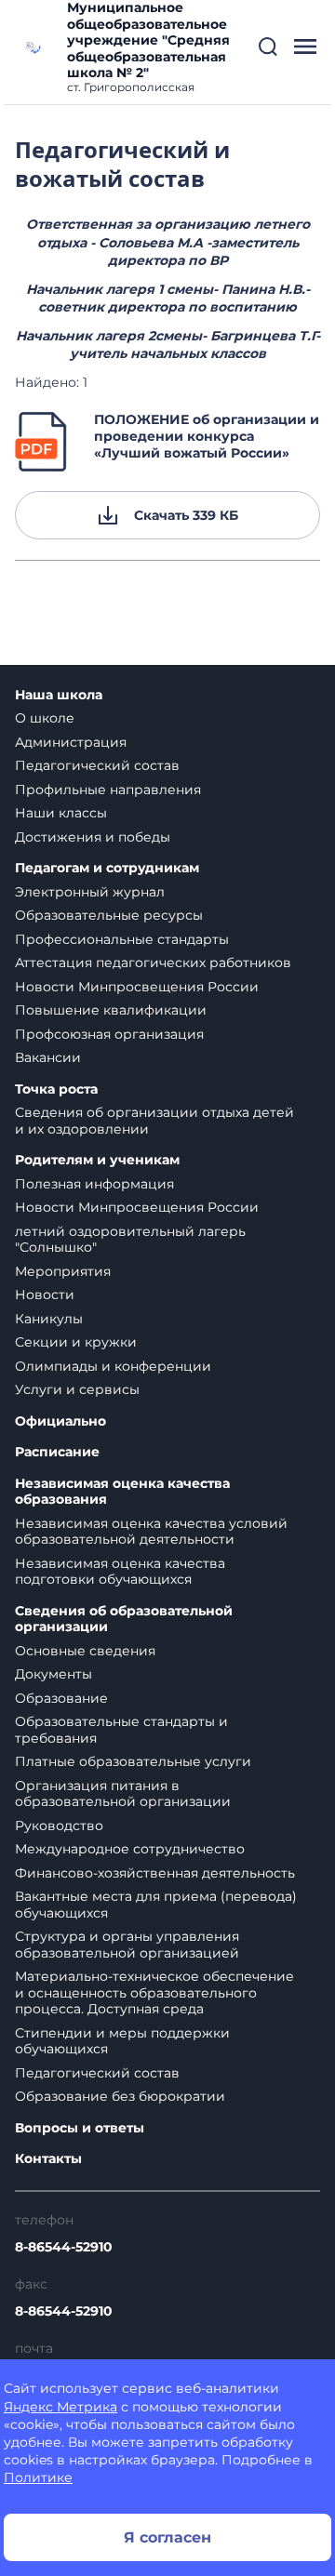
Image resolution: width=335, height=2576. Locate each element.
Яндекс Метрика (60, 2407)
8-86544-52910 (64, 2247)
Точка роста (56, 1089)
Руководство (59, 1826)
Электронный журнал (90, 892)
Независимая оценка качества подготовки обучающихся (120, 1572)
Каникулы (49, 1319)
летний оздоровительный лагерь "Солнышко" (130, 1240)
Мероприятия (63, 1271)
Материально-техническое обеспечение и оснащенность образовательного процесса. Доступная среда (154, 1992)
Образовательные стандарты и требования (121, 1730)
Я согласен (167, 2537)
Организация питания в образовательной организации (123, 1794)
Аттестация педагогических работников (153, 963)
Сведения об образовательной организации (124, 1620)
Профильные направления (108, 790)
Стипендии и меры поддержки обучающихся (122, 2041)
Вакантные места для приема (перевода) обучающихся (156, 1905)
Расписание (57, 1452)
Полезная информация (94, 1184)
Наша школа (59, 695)
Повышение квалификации (111, 1010)
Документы (54, 1674)
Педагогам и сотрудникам (107, 868)
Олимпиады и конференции (113, 1366)
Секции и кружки (76, 1342)
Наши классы (61, 813)
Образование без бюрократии (120, 2096)
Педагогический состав (97, 765)
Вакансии (48, 1057)
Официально (60, 1421)
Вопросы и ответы (80, 2128)
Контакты (48, 2159)
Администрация (71, 742)
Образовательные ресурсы (109, 915)
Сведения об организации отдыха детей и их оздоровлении (154, 1121)
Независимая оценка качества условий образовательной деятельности (151, 1532)
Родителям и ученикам (97, 1160)
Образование (61, 1698)
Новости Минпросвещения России (137, 987)
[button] (268, 46)
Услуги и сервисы (77, 1389)
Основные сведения (85, 1651)
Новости (45, 1295)
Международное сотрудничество (130, 1849)
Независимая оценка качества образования (122, 1492)
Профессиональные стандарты (122, 939)
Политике (38, 2477)
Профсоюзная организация (109, 1034)
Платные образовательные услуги (133, 1761)
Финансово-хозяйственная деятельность (155, 1873)
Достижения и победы (93, 837)
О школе (45, 718)
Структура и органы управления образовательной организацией (127, 1945)
